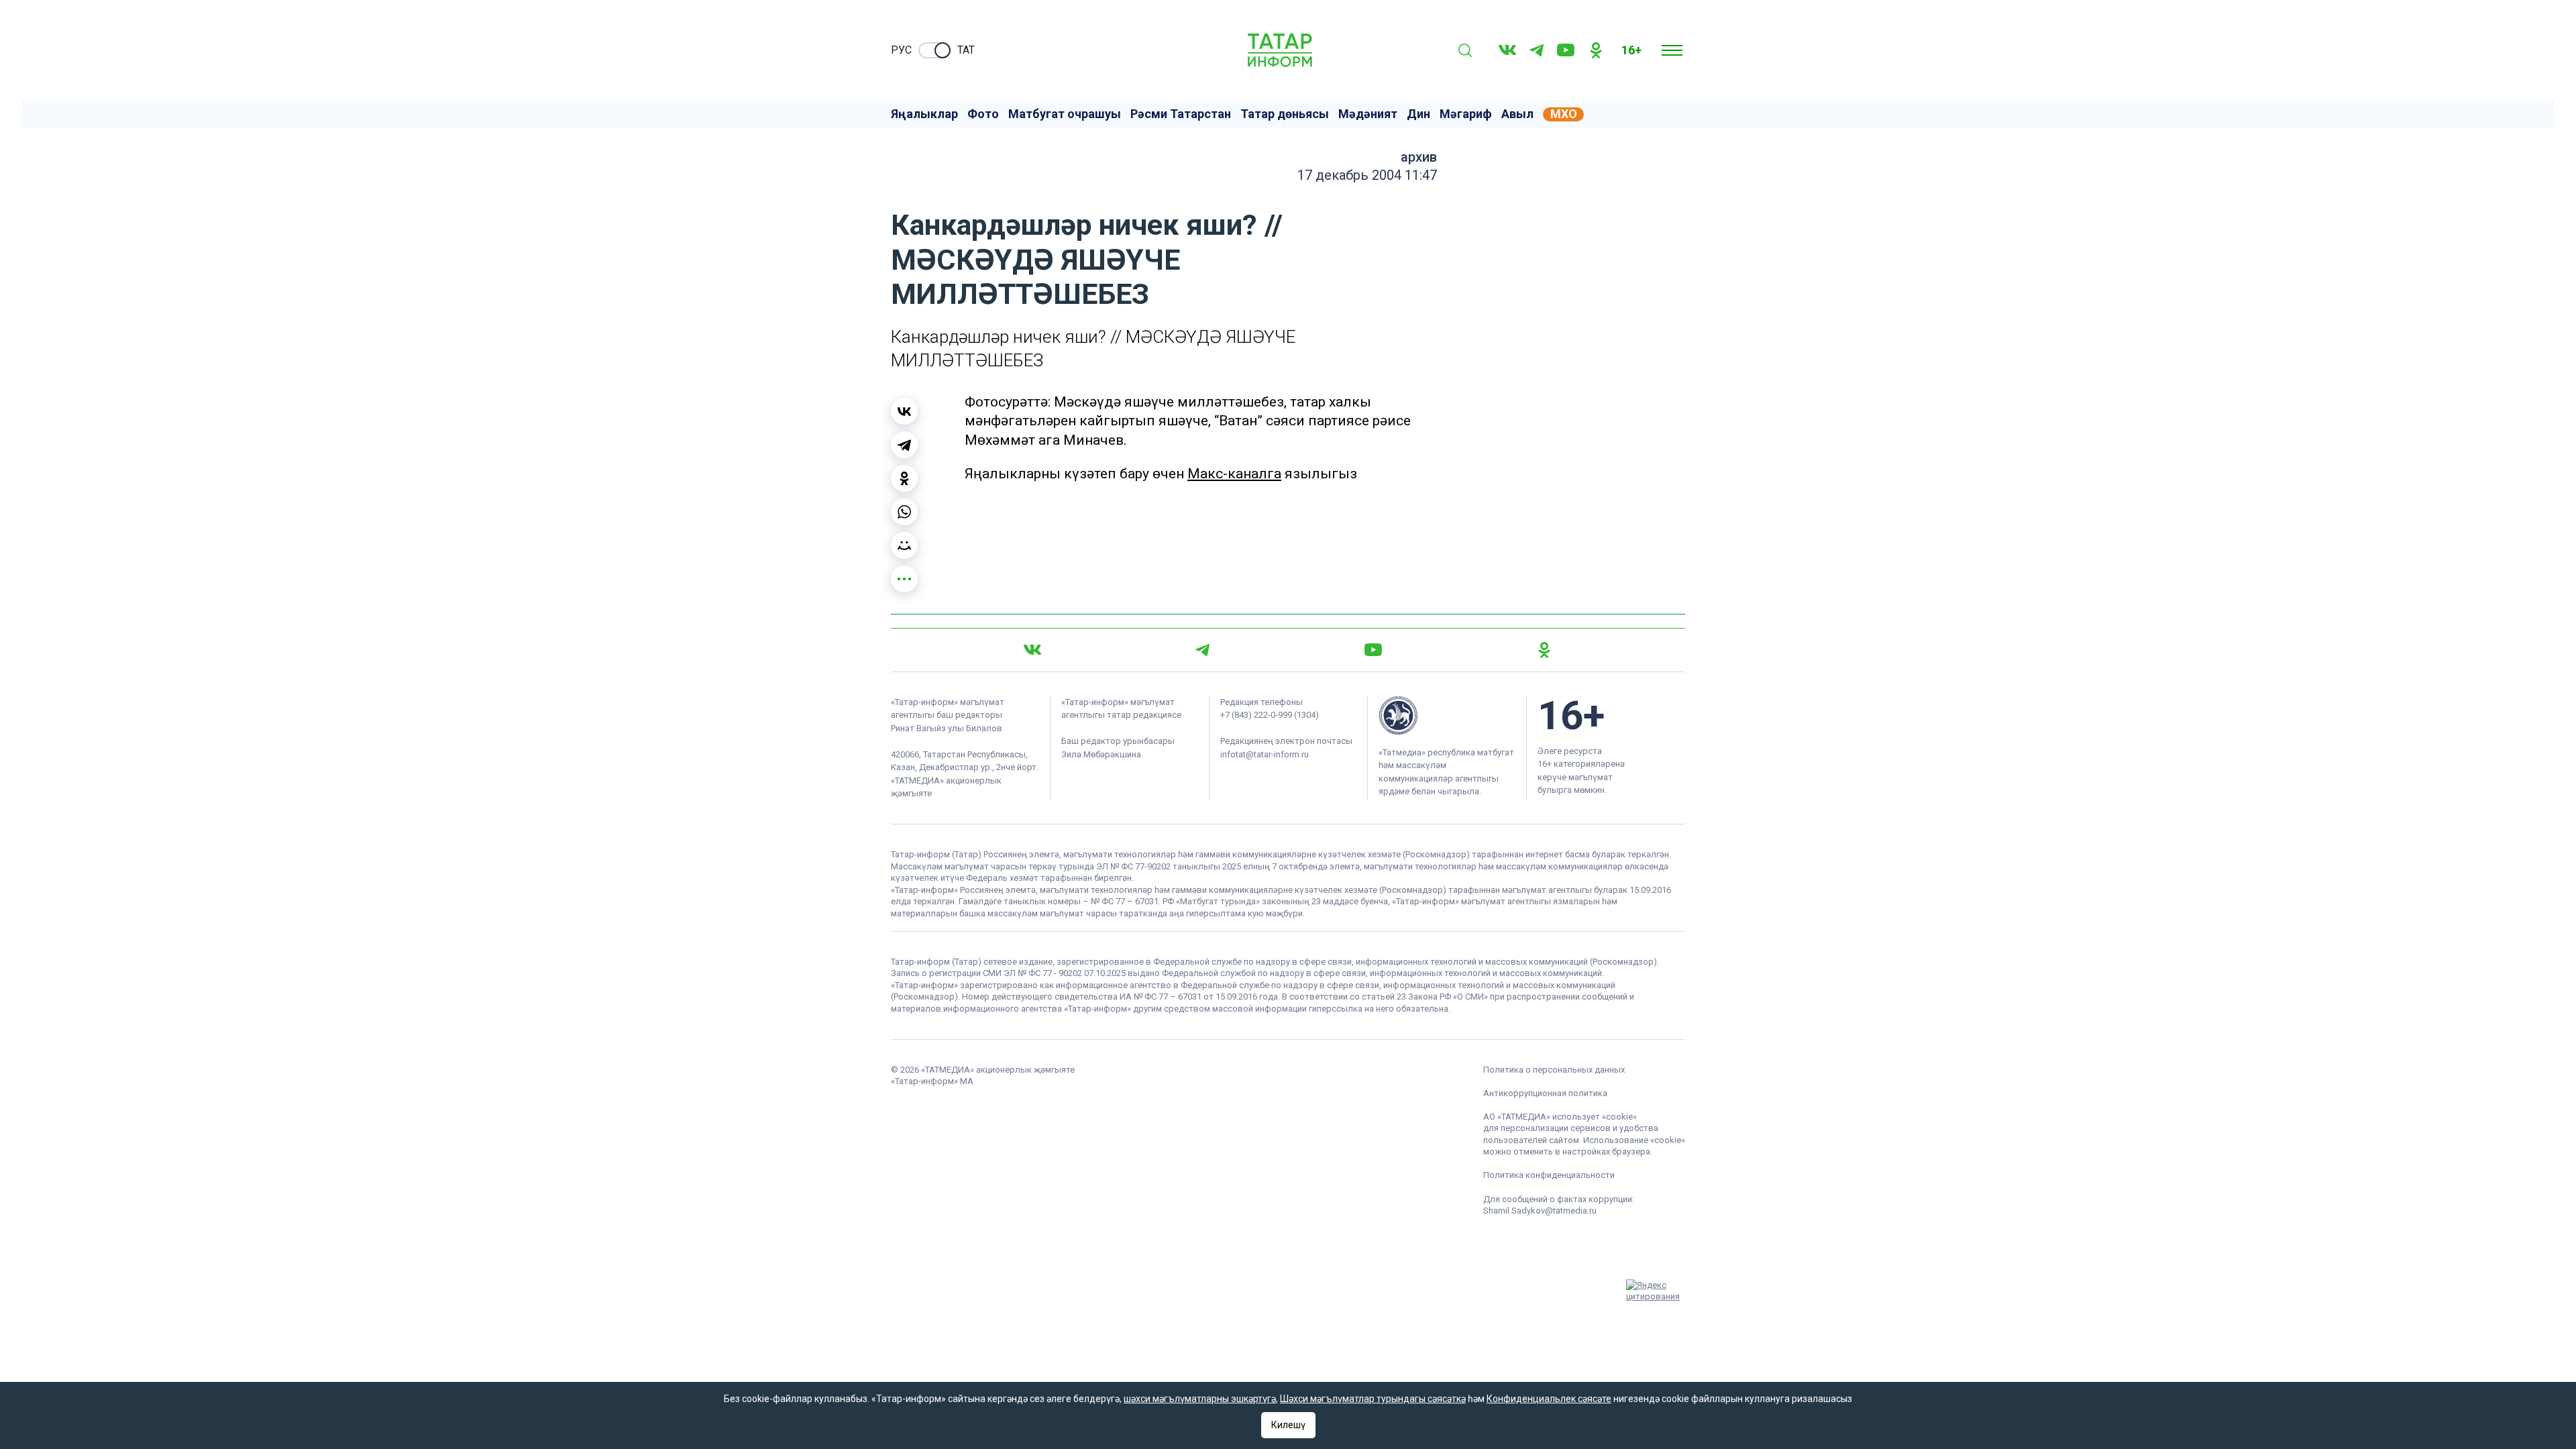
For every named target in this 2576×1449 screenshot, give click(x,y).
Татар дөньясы (1285, 114)
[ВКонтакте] (904, 411)
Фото (983, 114)
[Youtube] (1566, 50)
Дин (1418, 114)
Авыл (1517, 114)
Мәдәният (1368, 114)
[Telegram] (1537, 50)
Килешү (1288, 1425)
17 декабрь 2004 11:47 (1367, 175)
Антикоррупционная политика (1545, 1093)
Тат (966, 50)
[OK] (1596, 50)
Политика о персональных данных (1554, 1070)
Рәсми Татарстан (1181, 114)
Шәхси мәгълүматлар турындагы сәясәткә (1373, 1399)
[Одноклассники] (904, 478)
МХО (1564, 114)
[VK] (1507, 50)
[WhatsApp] (904, 512)
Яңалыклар (924, 114)
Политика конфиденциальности (1549, 1175)
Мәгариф (1466, 114)
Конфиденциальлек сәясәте (1549, 1399)
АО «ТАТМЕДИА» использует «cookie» (1560, 1117)
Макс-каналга (1234, 474)
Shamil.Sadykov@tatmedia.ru (1540, 1211)
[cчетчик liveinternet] (1597, 1273)
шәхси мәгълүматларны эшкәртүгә (1200, 1399)
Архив (1419, 157)
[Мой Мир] (904, 545)
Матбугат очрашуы (1065, 114)
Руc (901, 50)
